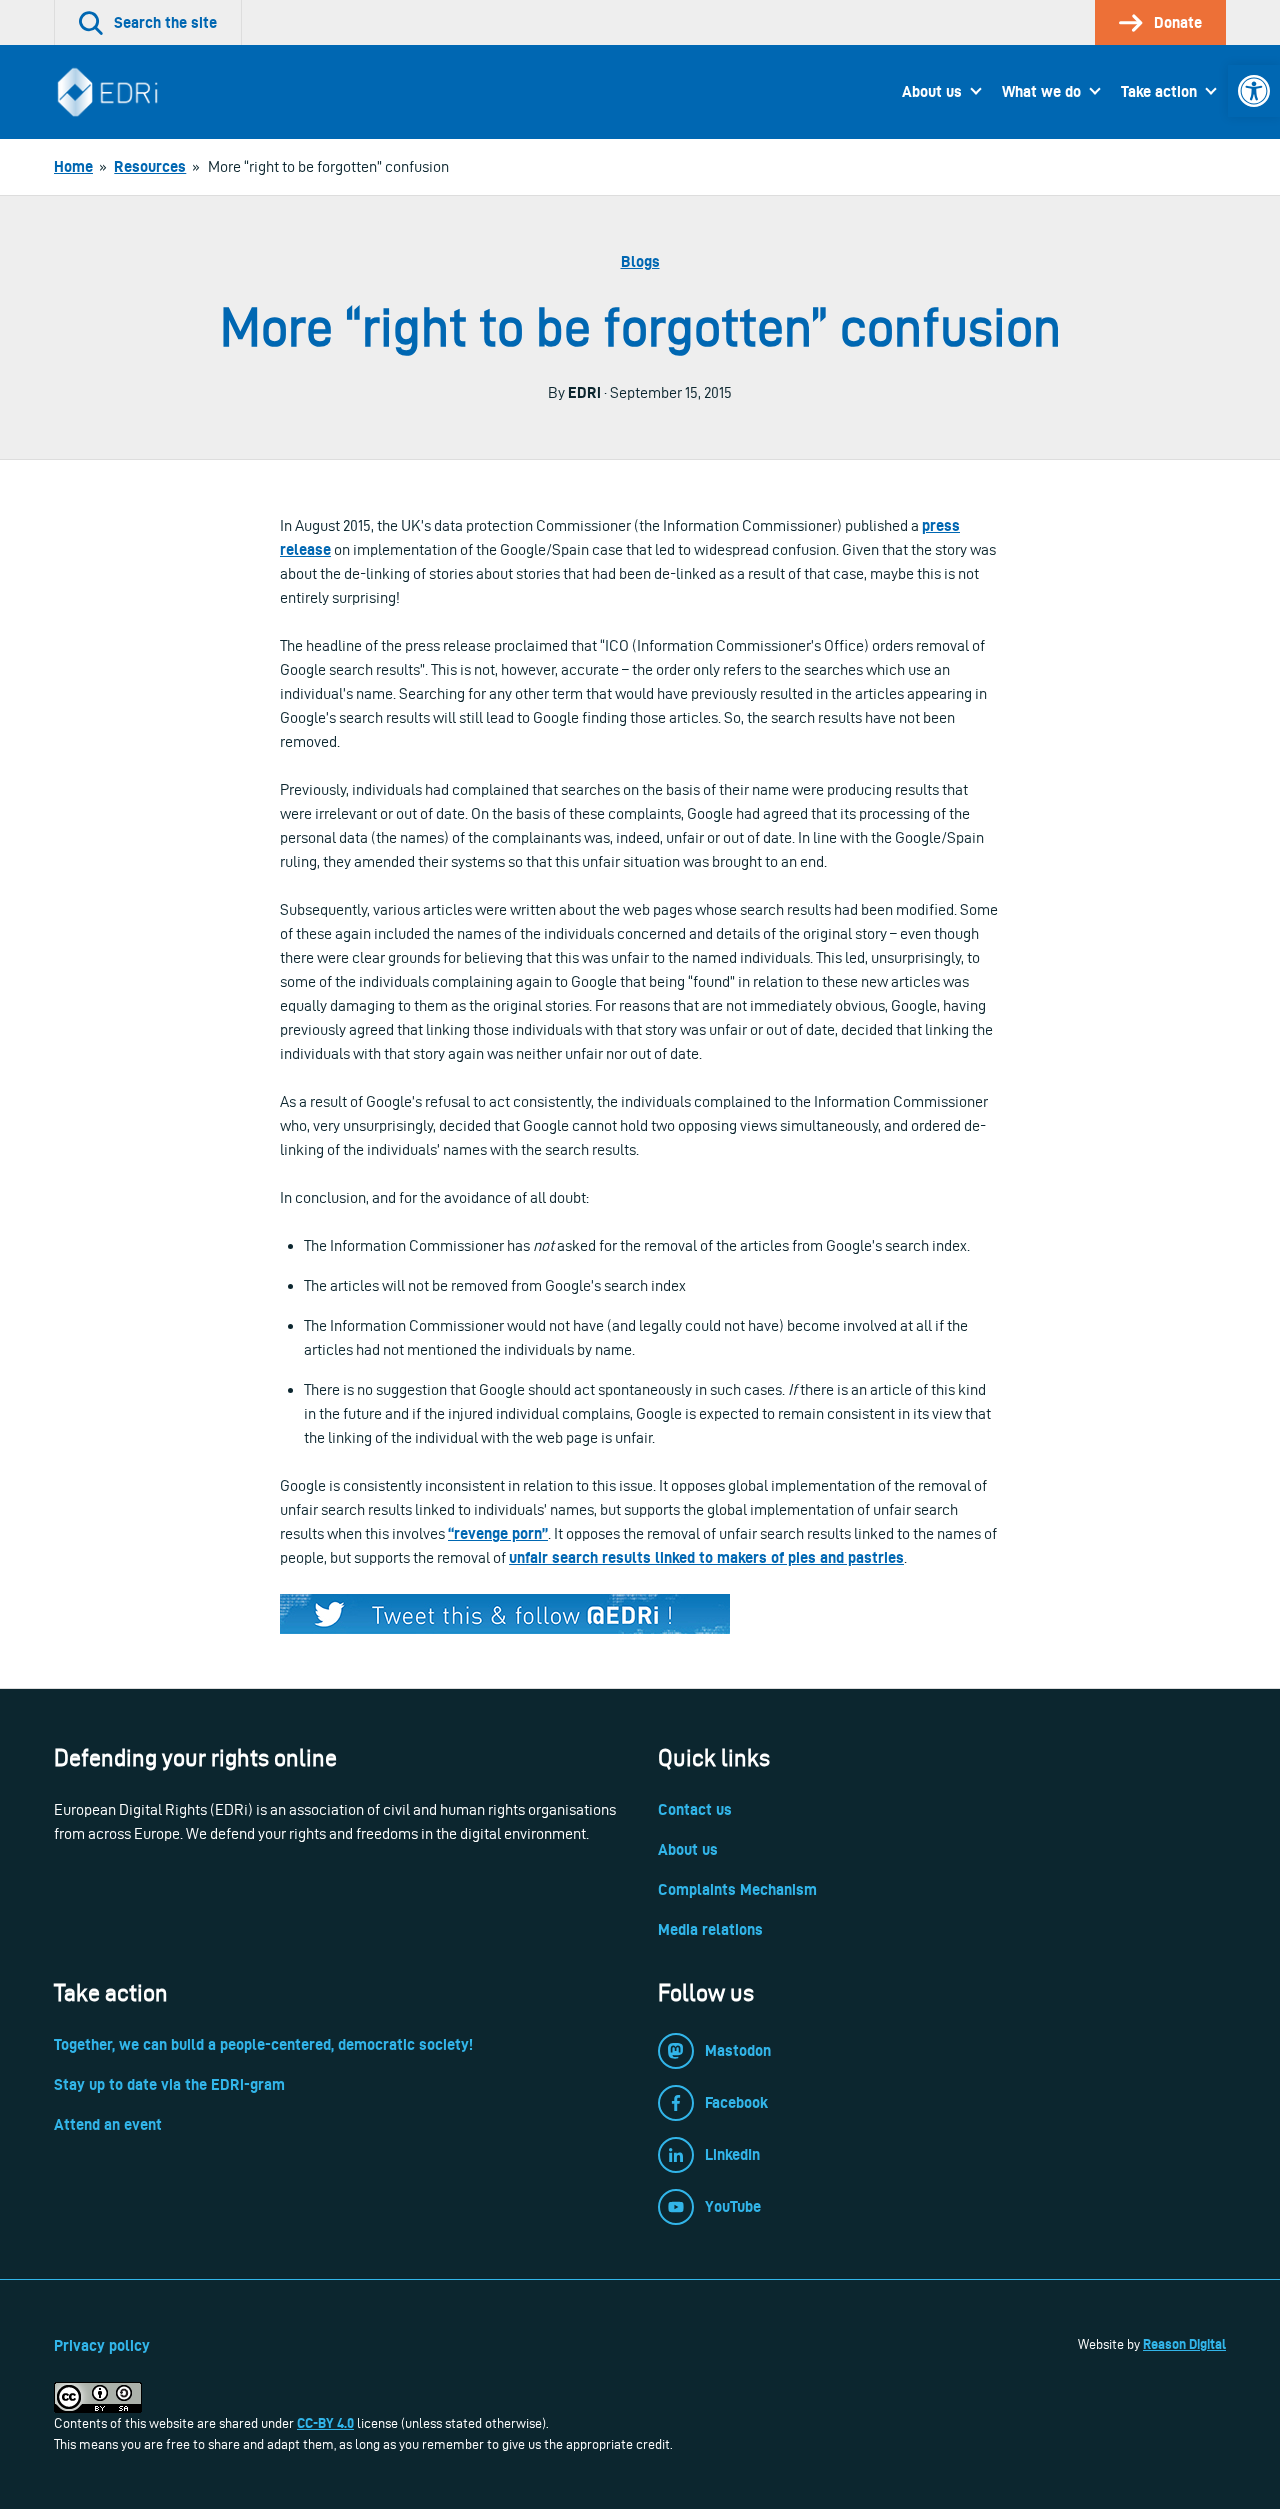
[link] (1254, 91)
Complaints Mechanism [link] (737, 1889)
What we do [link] (1041, 91)
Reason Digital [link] (1184, 2344)
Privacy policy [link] (102, 2345)
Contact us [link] (695, 1809)
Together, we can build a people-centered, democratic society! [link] (263, 2044)
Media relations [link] (710, 1929)
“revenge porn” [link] (498, 1533)
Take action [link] (1159, 91)
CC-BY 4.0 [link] (325, 2423)
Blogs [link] (640, 261)
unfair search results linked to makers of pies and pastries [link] (706, 1557)
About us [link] (932, 91)
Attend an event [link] (108, 2124)
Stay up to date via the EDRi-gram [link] (169, 2084)
